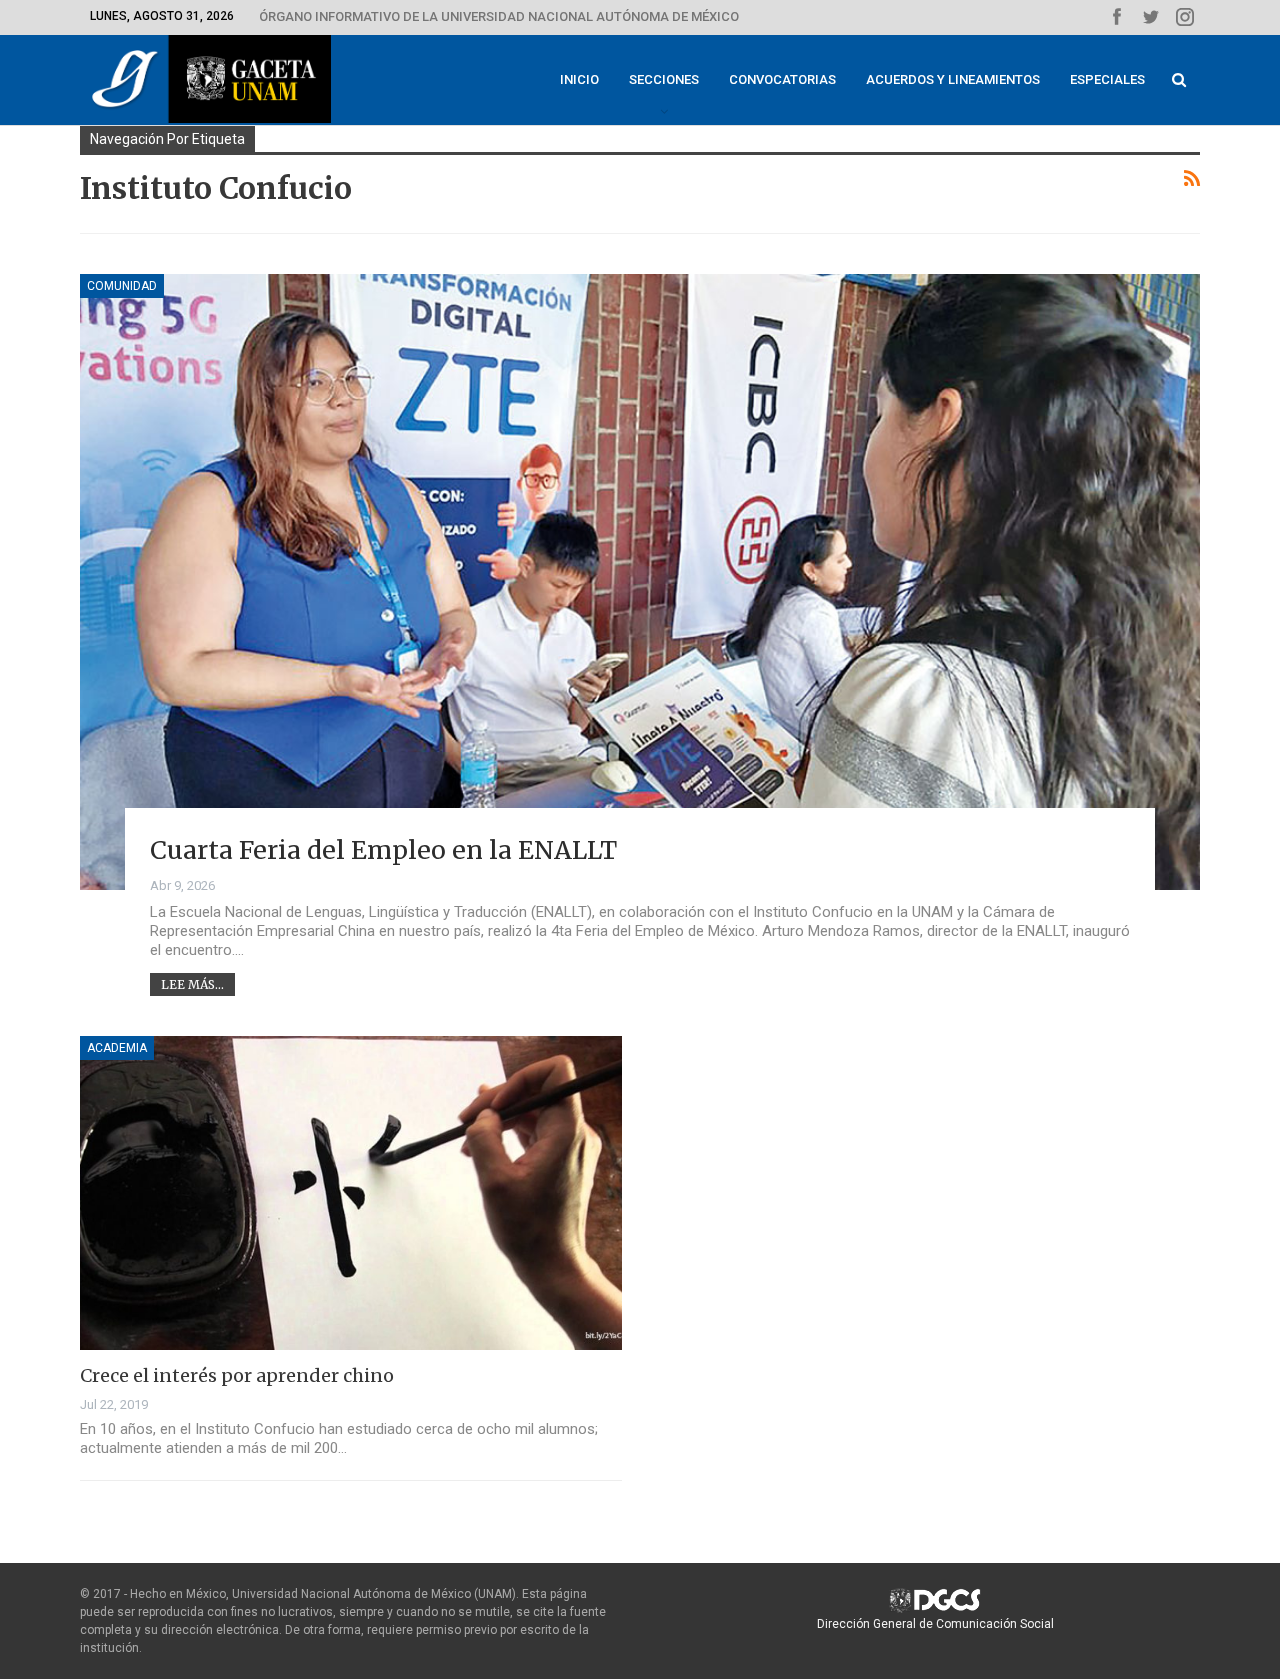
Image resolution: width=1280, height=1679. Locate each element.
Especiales (1107, 79)
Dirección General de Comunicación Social (935, 1624)
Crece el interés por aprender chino (237, 1375)
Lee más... (192, 984)
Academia (117, 1048)
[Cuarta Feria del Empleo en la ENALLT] (640, 582)
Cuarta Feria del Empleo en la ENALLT (383, 850)
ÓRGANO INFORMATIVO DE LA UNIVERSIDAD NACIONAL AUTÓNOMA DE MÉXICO (499, 16)
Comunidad (122, 286)
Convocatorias (782, 79)
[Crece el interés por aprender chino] (351, 1193)
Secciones (664, 79)
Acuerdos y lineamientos (953, 79)
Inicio (579, 79)
